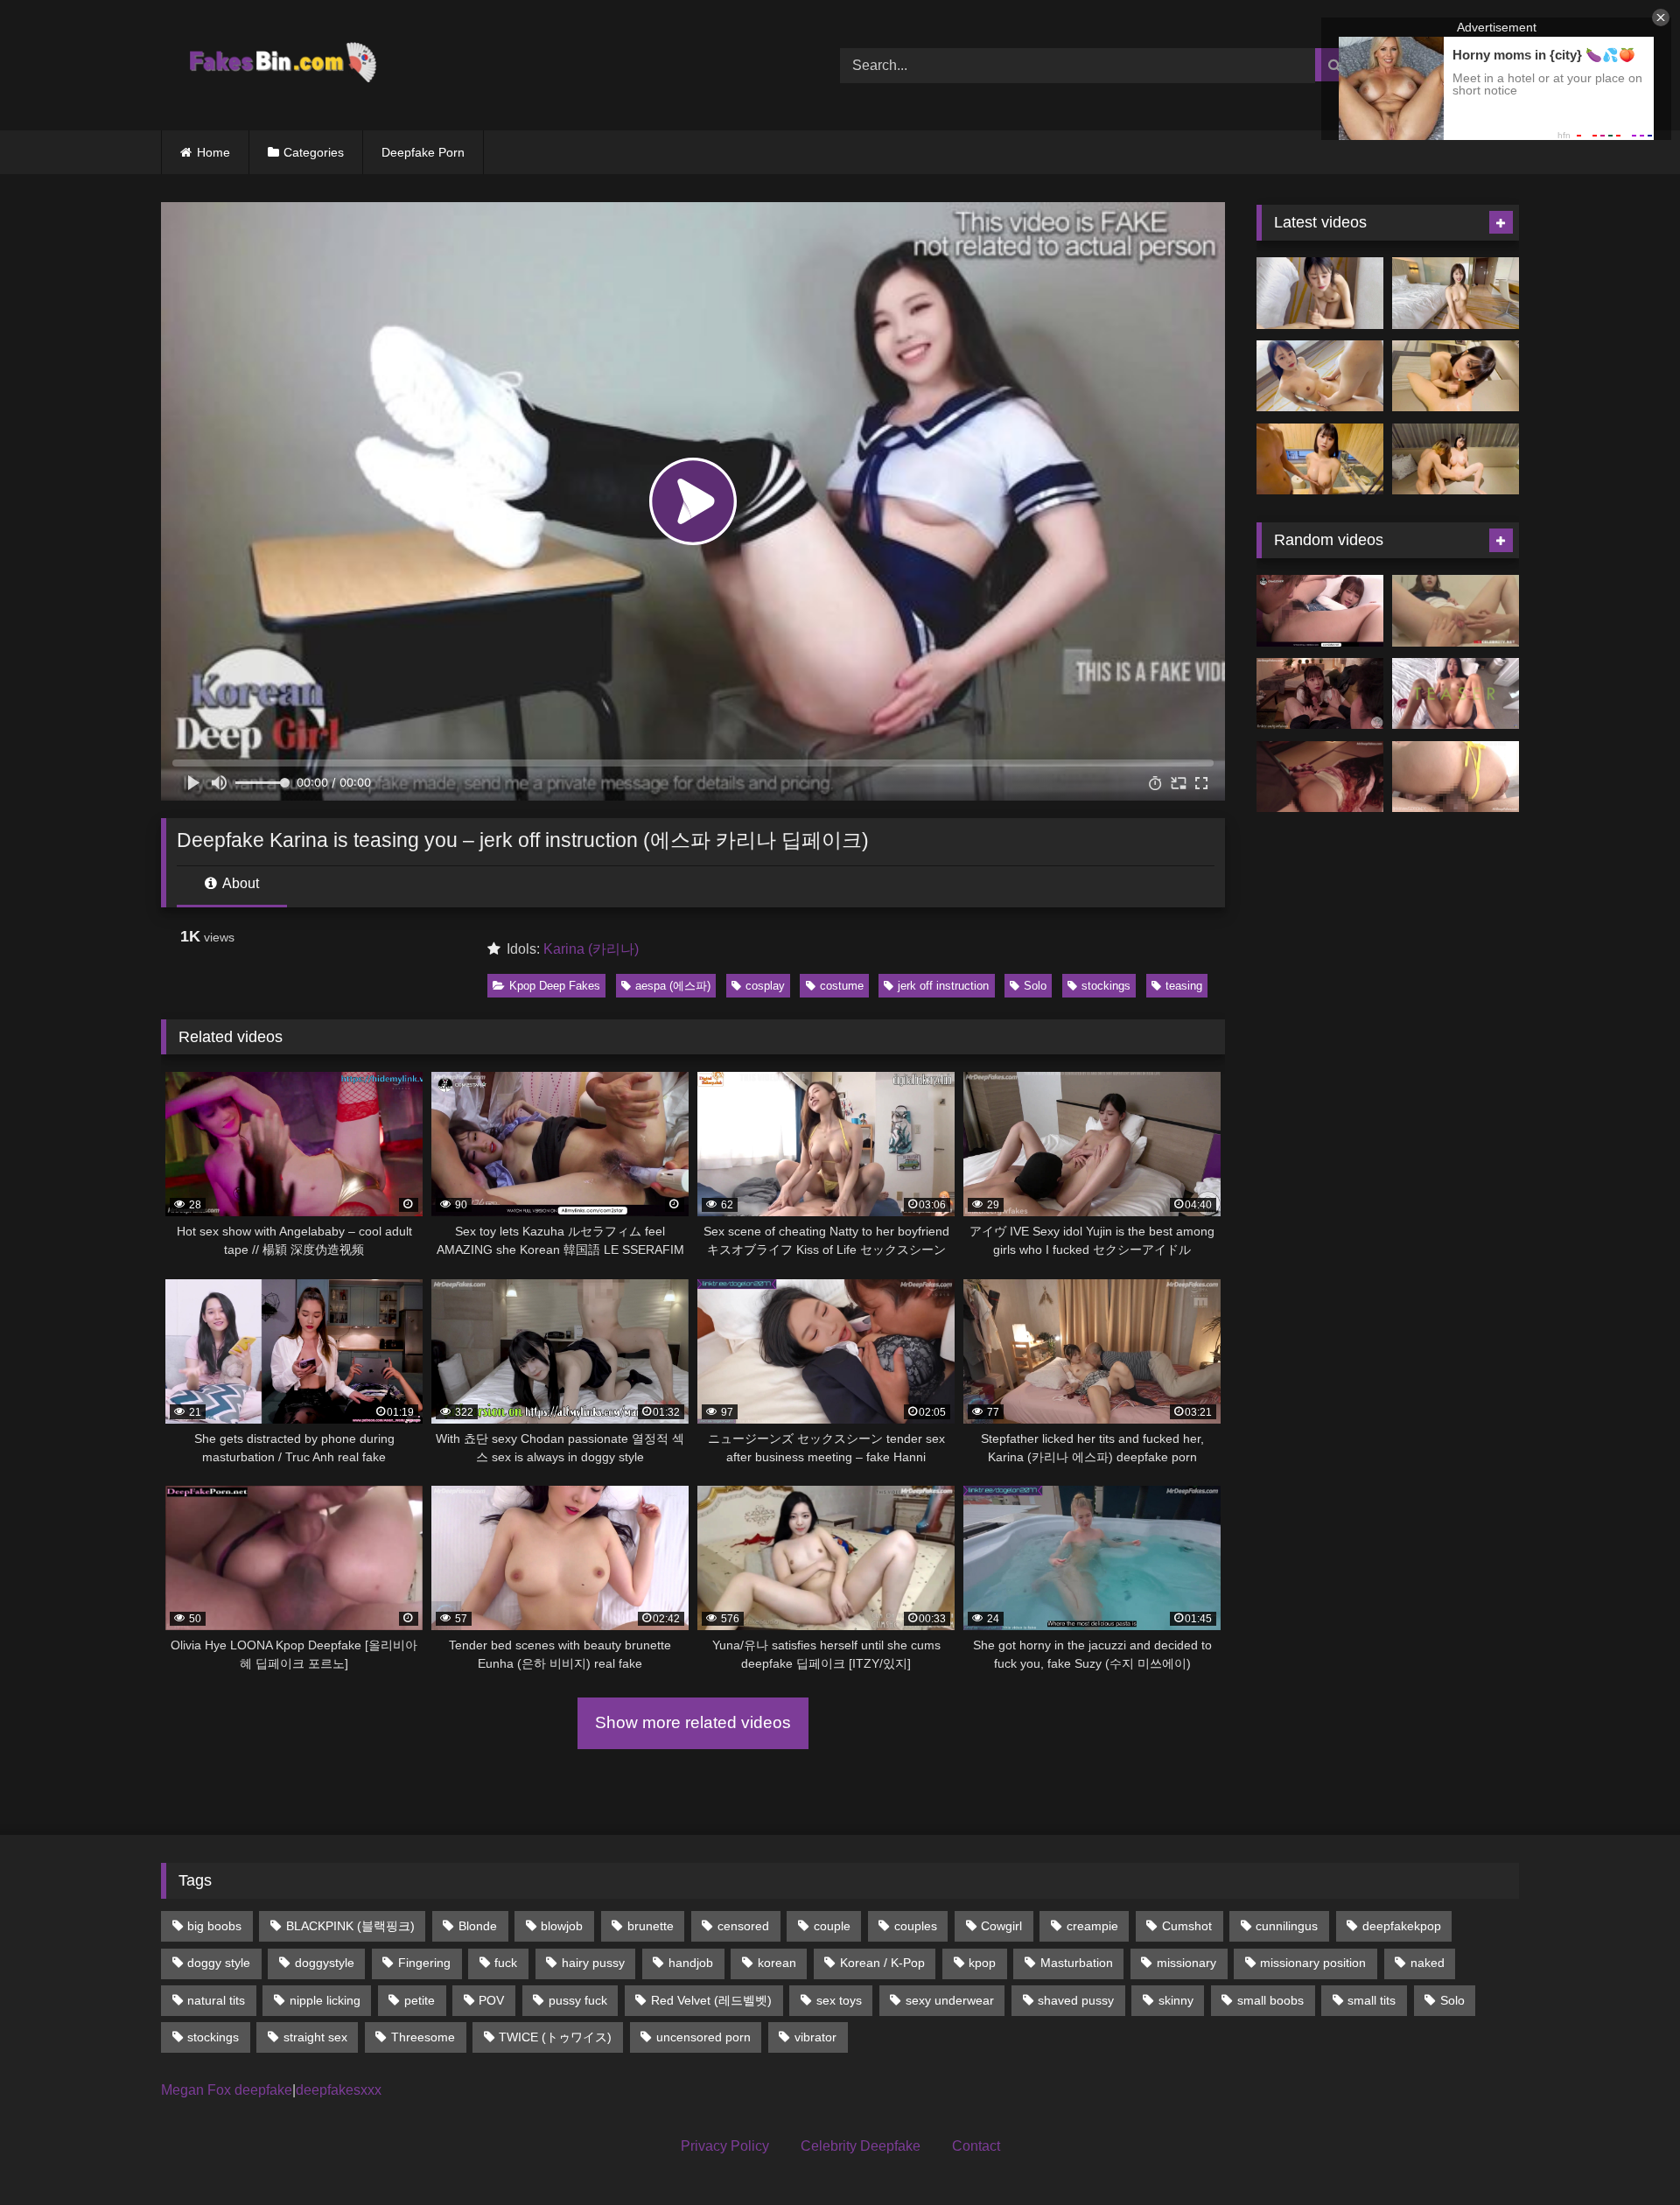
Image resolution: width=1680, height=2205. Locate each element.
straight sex (315, 2037)
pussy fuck (578, 2000)
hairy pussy (593, 1963)
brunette (651, 1926)
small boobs (1270, 2000)
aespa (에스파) (673, 986)
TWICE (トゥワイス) (555, 2037)
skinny (1176, 2000)
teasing (1184, 986)
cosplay (765, 986)
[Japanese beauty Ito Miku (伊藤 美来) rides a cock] (1456, 293)
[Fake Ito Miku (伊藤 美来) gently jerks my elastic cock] (1320, 293)
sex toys (839, 2000)
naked (1428, 1963)
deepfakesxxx (339, 2090)
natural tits (216, 2000)
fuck (506, 1963)
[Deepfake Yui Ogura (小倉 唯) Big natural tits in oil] (1320, 459)
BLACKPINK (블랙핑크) (350, 1926)
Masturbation (1077, 1963)
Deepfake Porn (423, 152)
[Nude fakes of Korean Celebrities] (281, 65)
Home (213, 152)
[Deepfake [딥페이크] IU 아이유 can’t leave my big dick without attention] (1320, 694)
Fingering (424, 1963)
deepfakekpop (1402, 1926)
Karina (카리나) (591, 949)
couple (832, 1926)
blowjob (562, 1926)
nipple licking (325, 2000)
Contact (976, 2146)
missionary (1186, 1963)
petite (420, 2000)
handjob (691, 1963)
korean (777, 1963)
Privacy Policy (725, 2146)
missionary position (1313, 1963)
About (239, 883)
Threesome (423, 2037)
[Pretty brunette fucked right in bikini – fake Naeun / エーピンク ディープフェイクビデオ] (1456, 777)
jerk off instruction (943, 986)
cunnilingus (1287, 1926)
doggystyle (325, 1963)
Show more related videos (693, 1722)
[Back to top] (1626, 2153)
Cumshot (1187, 1926)
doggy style (219, 1963)
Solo (1035, 986)
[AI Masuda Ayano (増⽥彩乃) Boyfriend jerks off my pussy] (1456, 459)
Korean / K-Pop (882, 1963)
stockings (1106, 986)
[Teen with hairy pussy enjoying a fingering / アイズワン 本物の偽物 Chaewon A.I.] (1320, 611)
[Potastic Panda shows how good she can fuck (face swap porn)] (1456, 694)
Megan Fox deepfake (227, 2090)
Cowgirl (1001, 1926)
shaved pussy (1076, 2000)
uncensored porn (703, 2037)
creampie (1092, 1926)
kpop (982, 1963)
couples (916, 1926)
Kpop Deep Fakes (555, 986)
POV (491, 2000)
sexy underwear (950, 2000)
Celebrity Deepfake (861, 2146)
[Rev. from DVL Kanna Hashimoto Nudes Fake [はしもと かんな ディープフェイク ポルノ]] (1320, 777)
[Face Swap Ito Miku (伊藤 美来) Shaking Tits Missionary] (1320, 376)
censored (743, 1926)
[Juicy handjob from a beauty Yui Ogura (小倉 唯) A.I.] (1456, 376)
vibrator (815, 2037)
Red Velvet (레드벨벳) (711, 2000)
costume (842, 986)
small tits (1372, 2000)
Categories (314, 152)
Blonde (478, 1926)
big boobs (214, 1926)
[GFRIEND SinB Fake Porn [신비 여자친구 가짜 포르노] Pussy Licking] (1456, 611)
